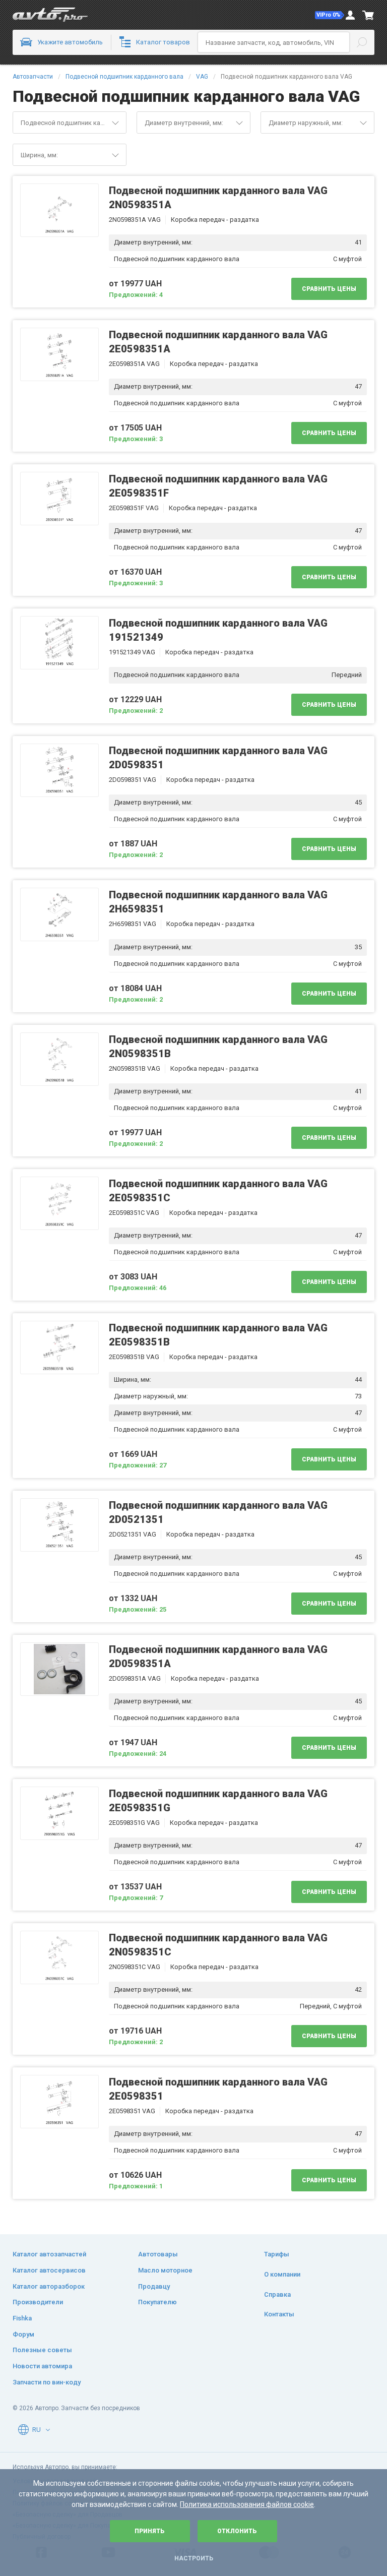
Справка (277, 2294)
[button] (330, 15)
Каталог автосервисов (49, 2270)
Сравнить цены (329, 289)
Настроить (194, 2558)
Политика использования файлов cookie (247, 2504)
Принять (150, 2531)
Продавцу (154, 2286)
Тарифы (277, 2254)
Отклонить (237, 2531)
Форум (23, 2334)
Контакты (279, 2314)
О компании (282, 2274)
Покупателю (157, 2302)
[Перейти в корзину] (368, 15)
